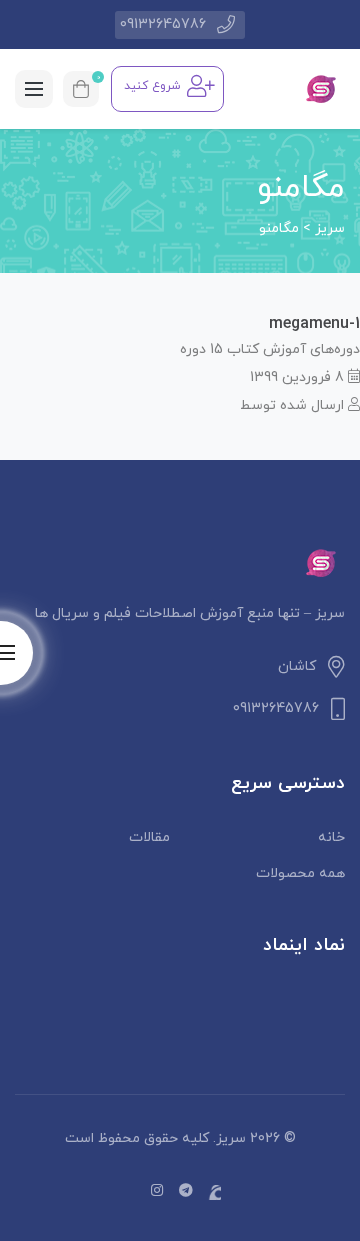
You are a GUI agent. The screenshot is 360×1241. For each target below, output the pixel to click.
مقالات (149, 837)
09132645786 (163, 24)
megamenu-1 (314, 324)
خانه (331, 837)
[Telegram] (186, 1191)
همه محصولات (300, 873)
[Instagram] (157, 1191)
